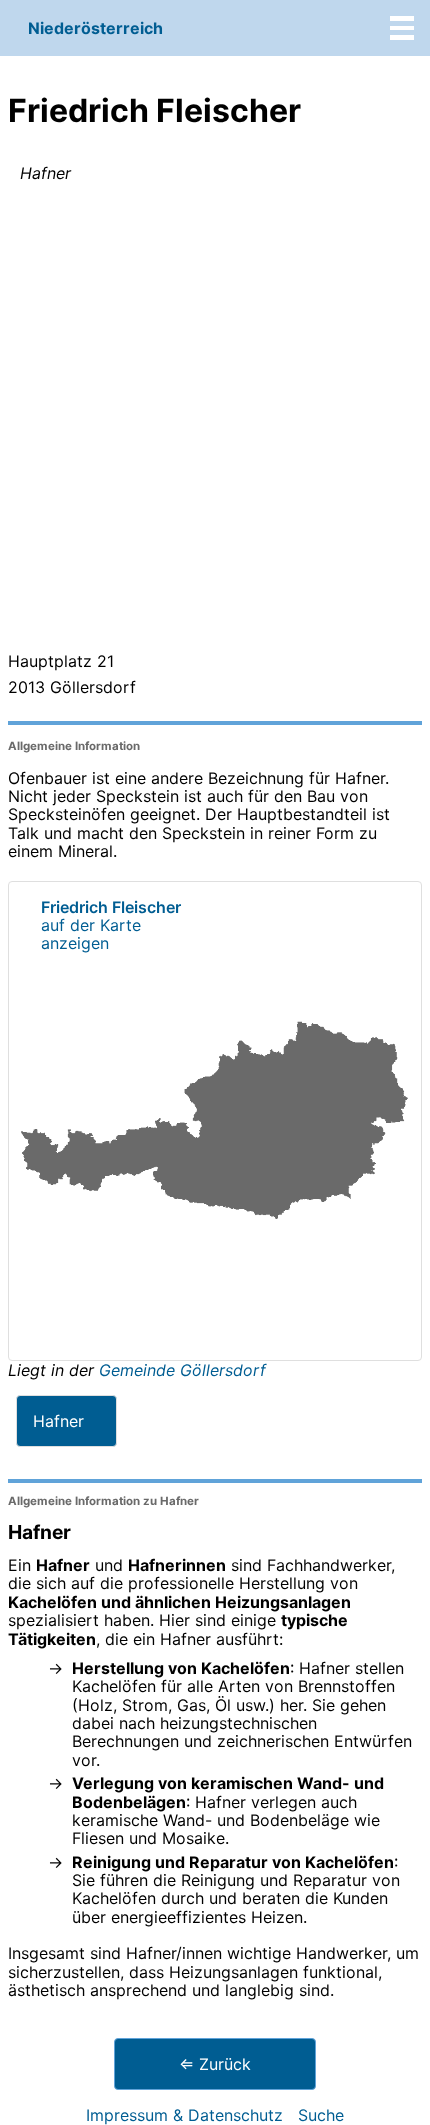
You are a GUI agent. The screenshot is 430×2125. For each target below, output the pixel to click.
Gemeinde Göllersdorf (182, 1370)
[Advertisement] (215, 421)
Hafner (58, 1421)
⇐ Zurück (215, 2064)
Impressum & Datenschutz (184, 2115)
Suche (321, 2115)
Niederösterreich (95, 28)
